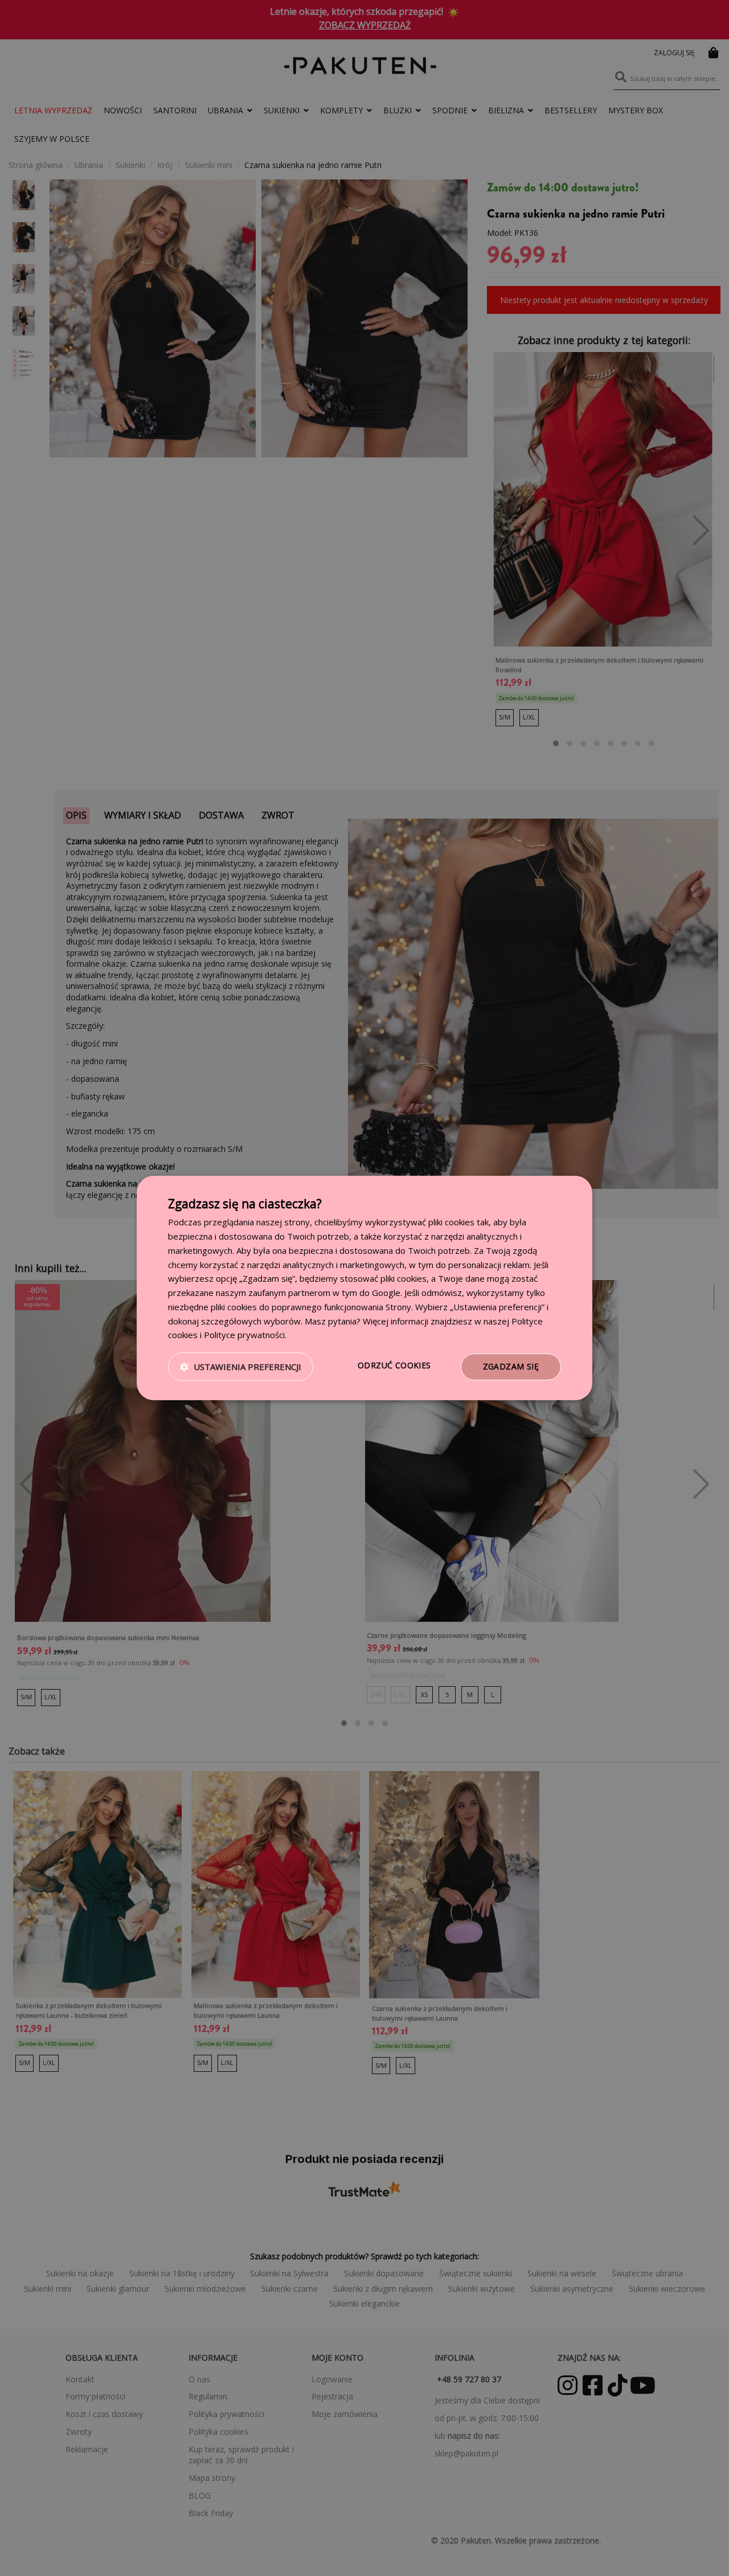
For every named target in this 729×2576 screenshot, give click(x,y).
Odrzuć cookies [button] (394, 1365)
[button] (241, 1367)
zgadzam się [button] (511, 1366)
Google (386, 1293)
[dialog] (364, 1288)
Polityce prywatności (244, 1335)
